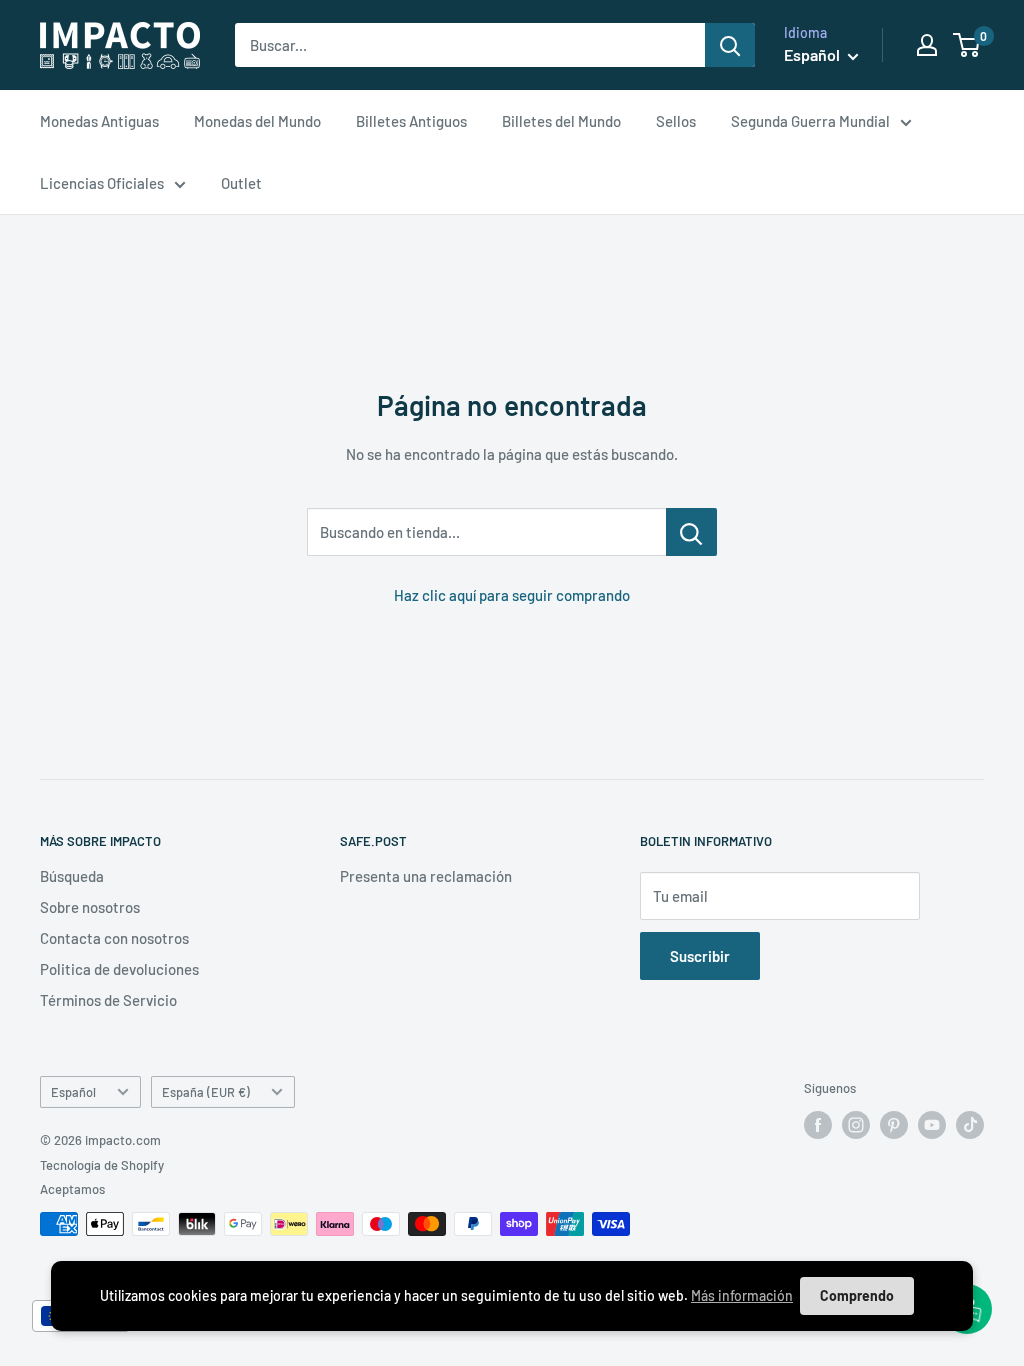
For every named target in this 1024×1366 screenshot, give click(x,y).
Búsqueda (72, 876)
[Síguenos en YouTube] (932, 1125)
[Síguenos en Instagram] (856, 1125)
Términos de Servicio (108, 1000)
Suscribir (700, 956)
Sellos (676, 121)
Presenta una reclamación (426, 876)
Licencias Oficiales (102, 183)
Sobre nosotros (90, 907)
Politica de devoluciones (119, 969)
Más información (742, 1295)
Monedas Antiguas (99, 121)
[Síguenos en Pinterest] (894, 1125)
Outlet (241, 183)
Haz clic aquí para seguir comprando (512, 595)
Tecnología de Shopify (102, 1165)
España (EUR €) (206, 1092)
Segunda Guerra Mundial (810, 121)
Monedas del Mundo (257, 121)
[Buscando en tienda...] (691, 532)
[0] (967, 45)
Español (73, 1092)
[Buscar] (730, 45)
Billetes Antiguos (411, 121)
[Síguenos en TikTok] (970, 1125)
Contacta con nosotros (114, 938)
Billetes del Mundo (561, 121)
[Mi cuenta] (927, 45)
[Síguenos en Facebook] (818, 1125)
